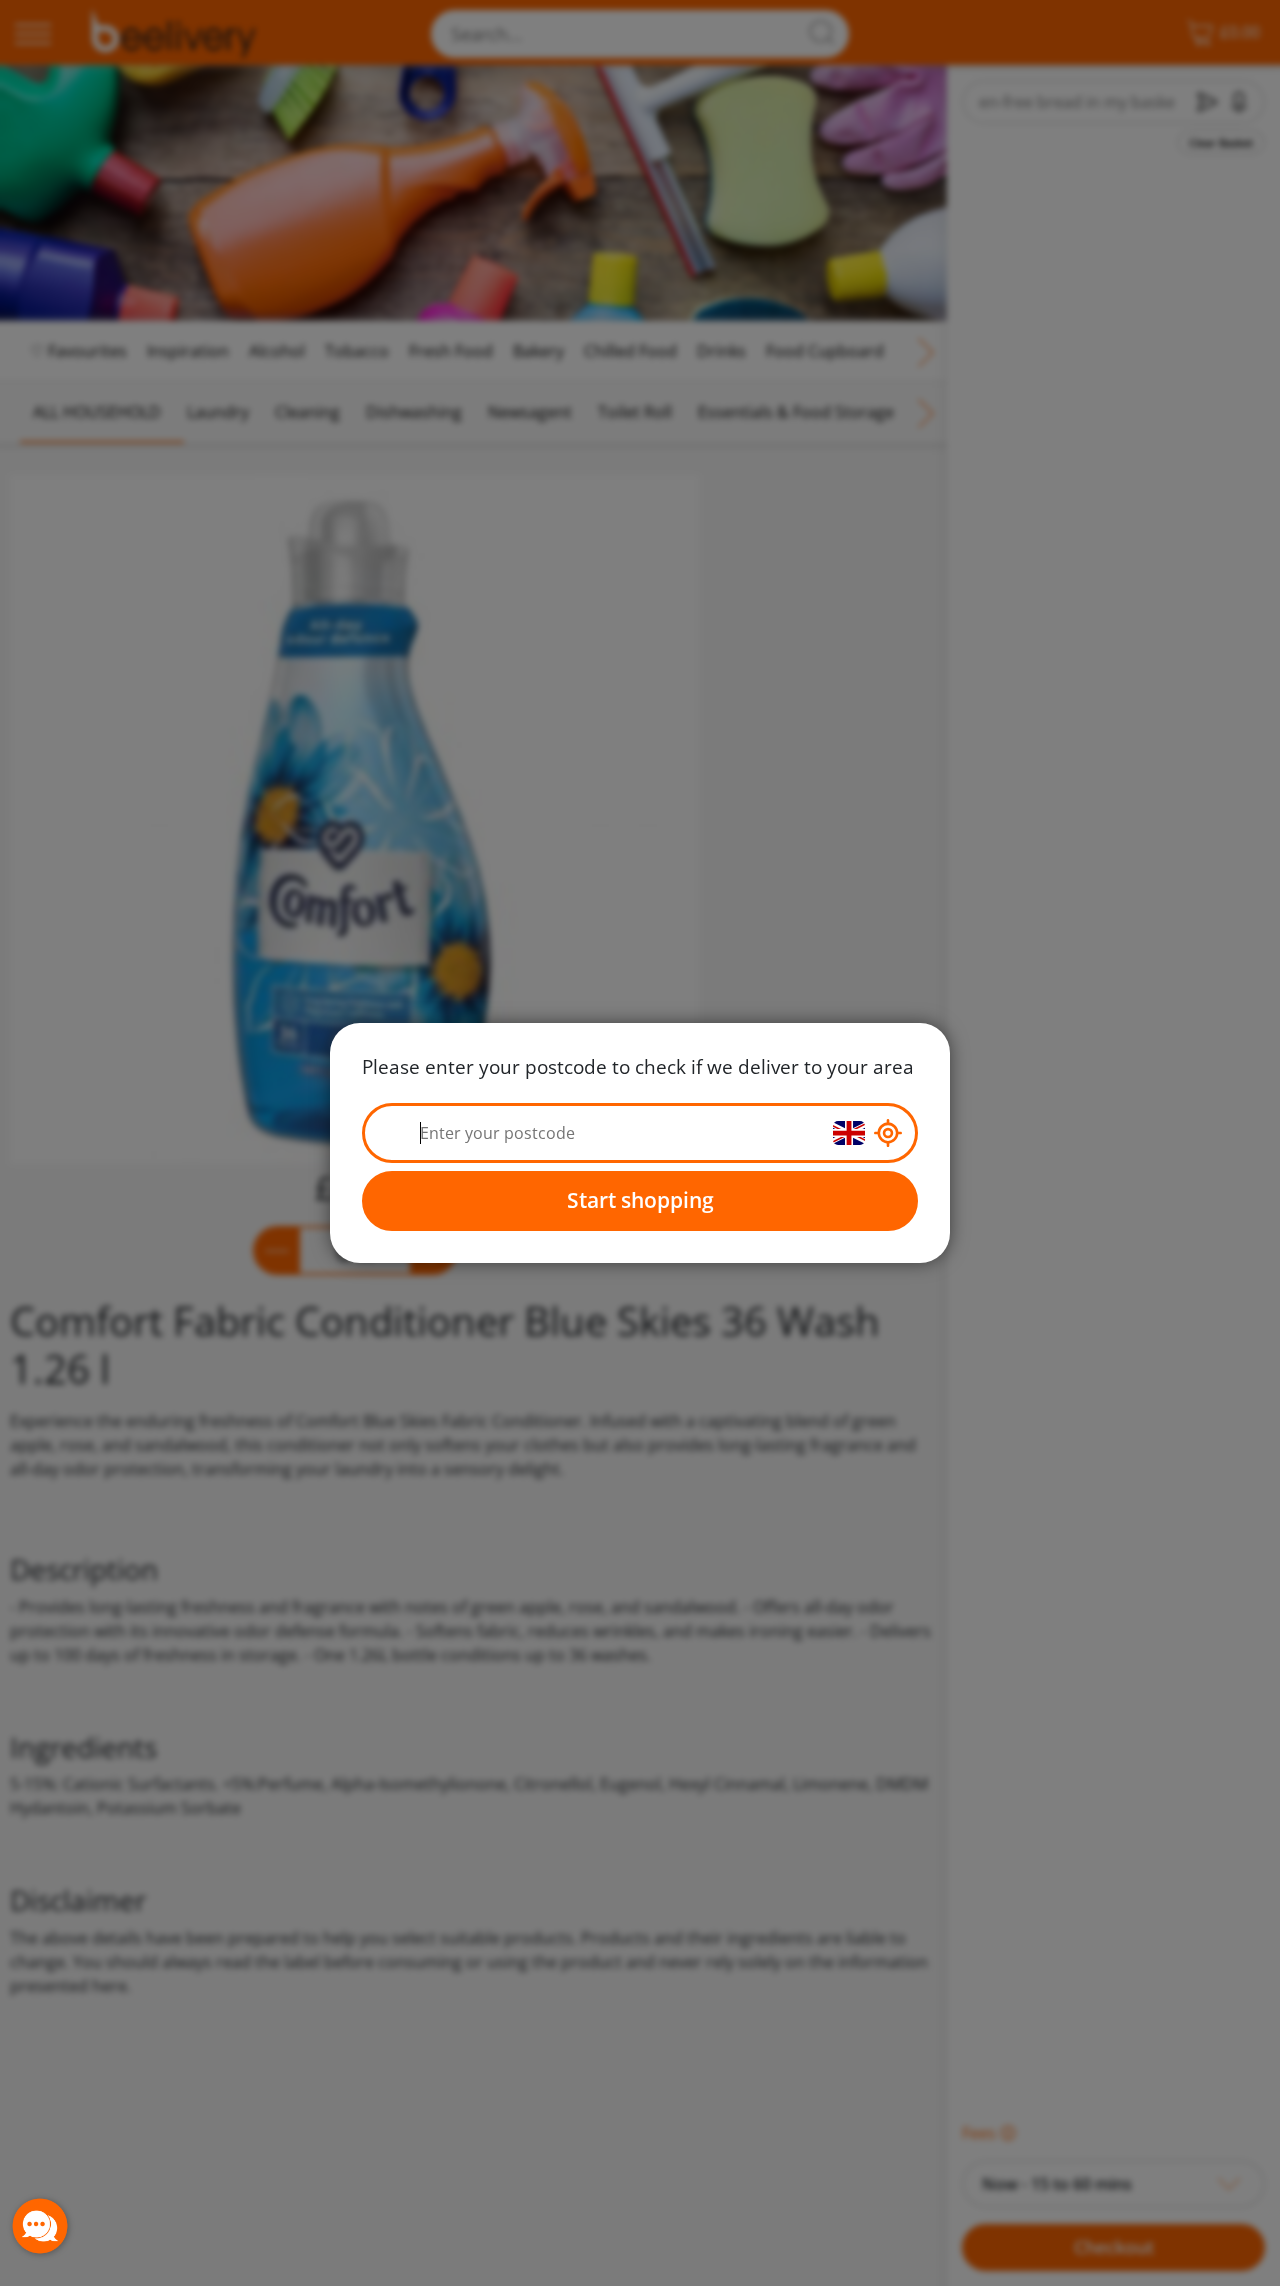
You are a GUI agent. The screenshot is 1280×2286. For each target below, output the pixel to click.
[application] (40, 2226)
